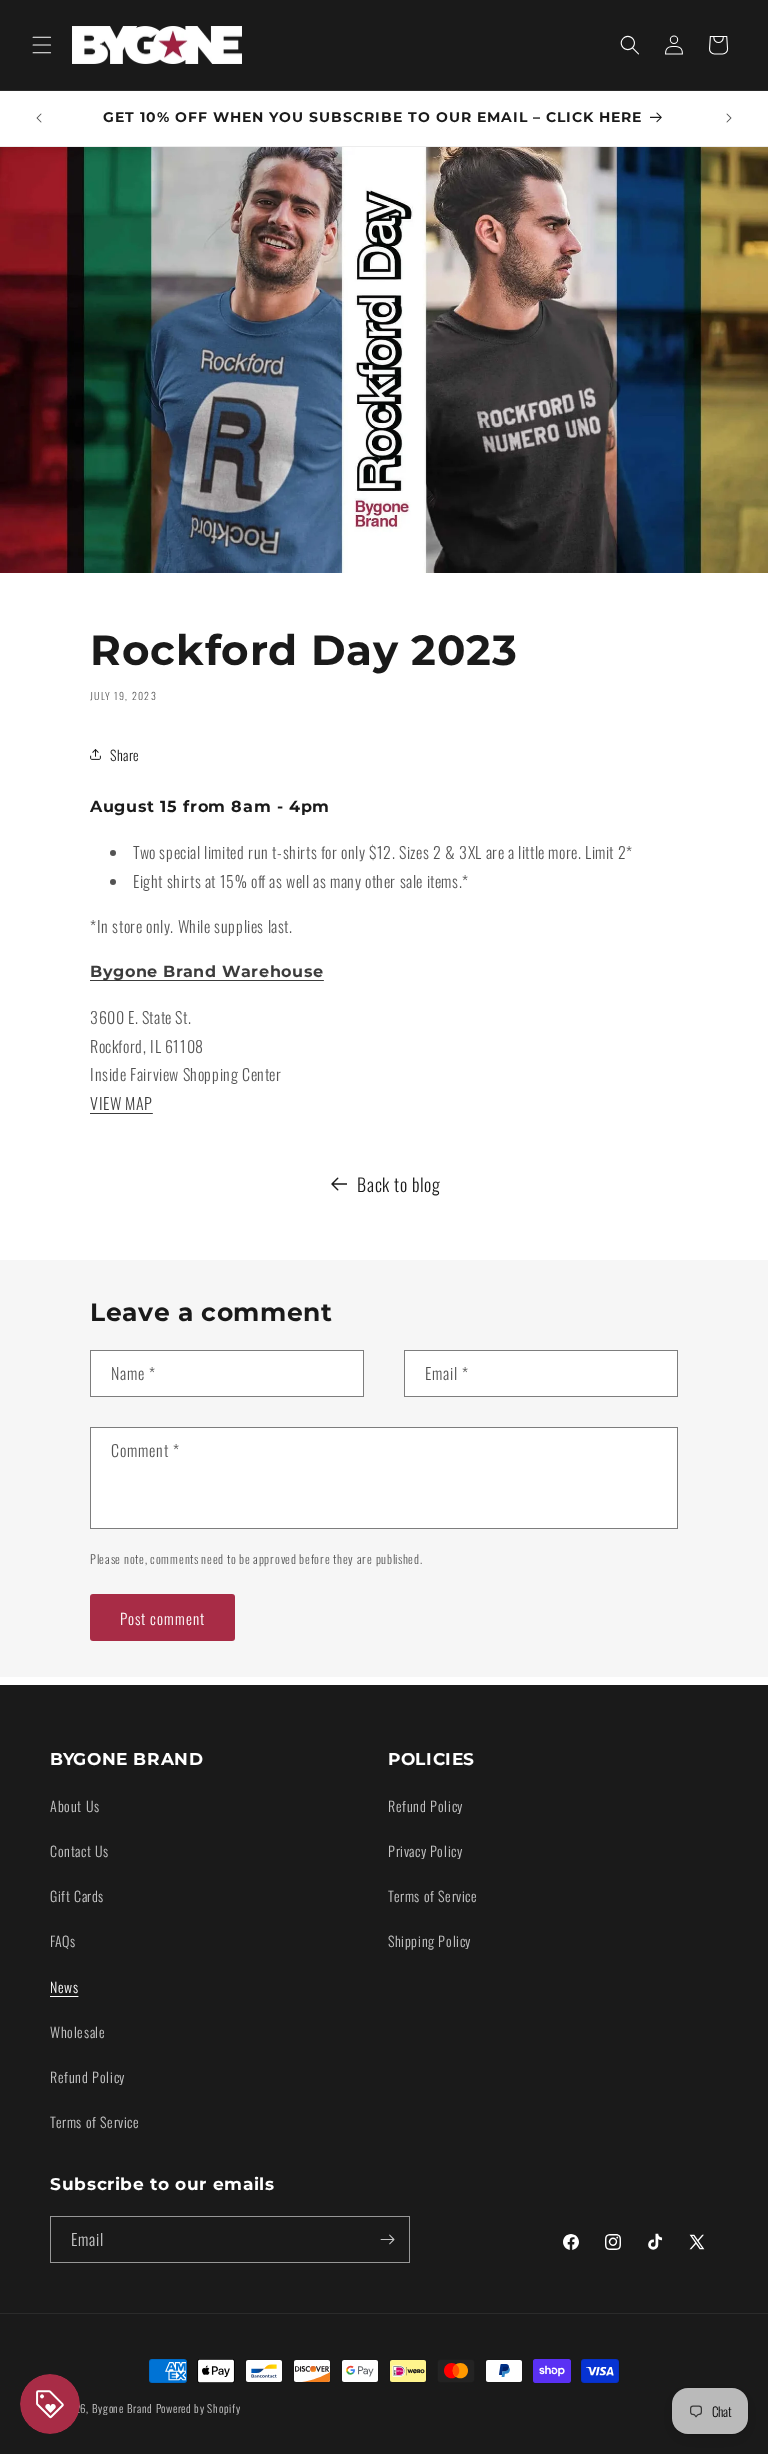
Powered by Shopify (198, 2408)
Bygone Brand (122, 2408)
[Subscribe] (387, 2239)
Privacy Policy (425, 1850)
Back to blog (398, 1184)
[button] (42, 45)
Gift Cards (77, 1895)
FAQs (62, 1940)
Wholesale (77, 2031)
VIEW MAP (121, 1103)
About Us (75, 1805)
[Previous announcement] (39, 118)
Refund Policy (87, 2076)
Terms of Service (95, 2121)
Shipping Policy (429, 1940)
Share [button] (125, 754)
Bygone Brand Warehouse (207, 971)
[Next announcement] (729, 118)
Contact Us (79, 1850)
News (64, 1986)
